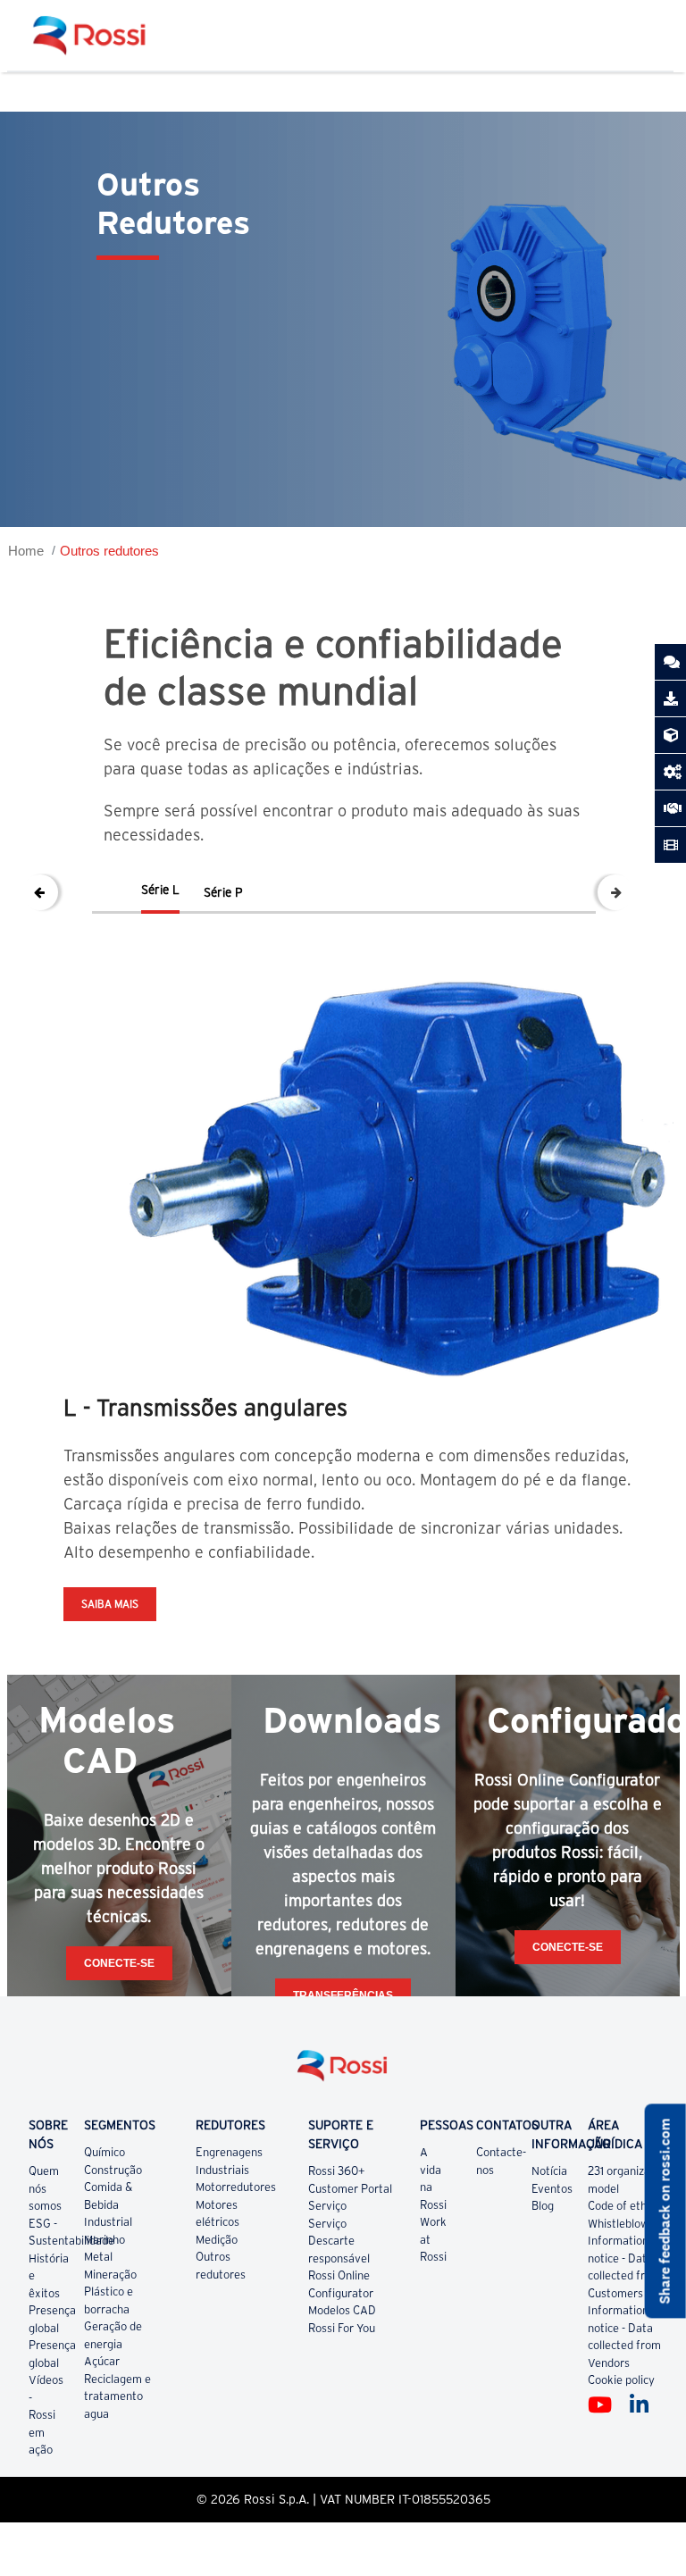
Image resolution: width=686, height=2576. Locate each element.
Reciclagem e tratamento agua (117, 2396)
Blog (543, 2206)
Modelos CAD (342, 2310)
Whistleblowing (626, 2224)
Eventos (552, 2189)
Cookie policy (621, 2380)
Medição (217, 2240)
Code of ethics (624, 2206)
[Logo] (343, 2073)
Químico (105, 2152)
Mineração (110, 2275)
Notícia (549, 2171)
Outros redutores (109, 551)
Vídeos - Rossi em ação (46, 2415)
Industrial (108, 2222)
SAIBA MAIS (110, 1604)
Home (26, 551)
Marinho (105, 2240)
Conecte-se (119, 1963)
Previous (40, 892)
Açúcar (102, 2361)
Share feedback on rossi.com (665, 2212)
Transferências (343, 1995)
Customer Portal (350, 2189)
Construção (113, 2170)
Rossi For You (342, 2328)
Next (615, 892)
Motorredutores (236, 2187)
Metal (98, 2257)
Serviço (327, 2206)
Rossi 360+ (337, 2171)
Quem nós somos (45, 2188)
